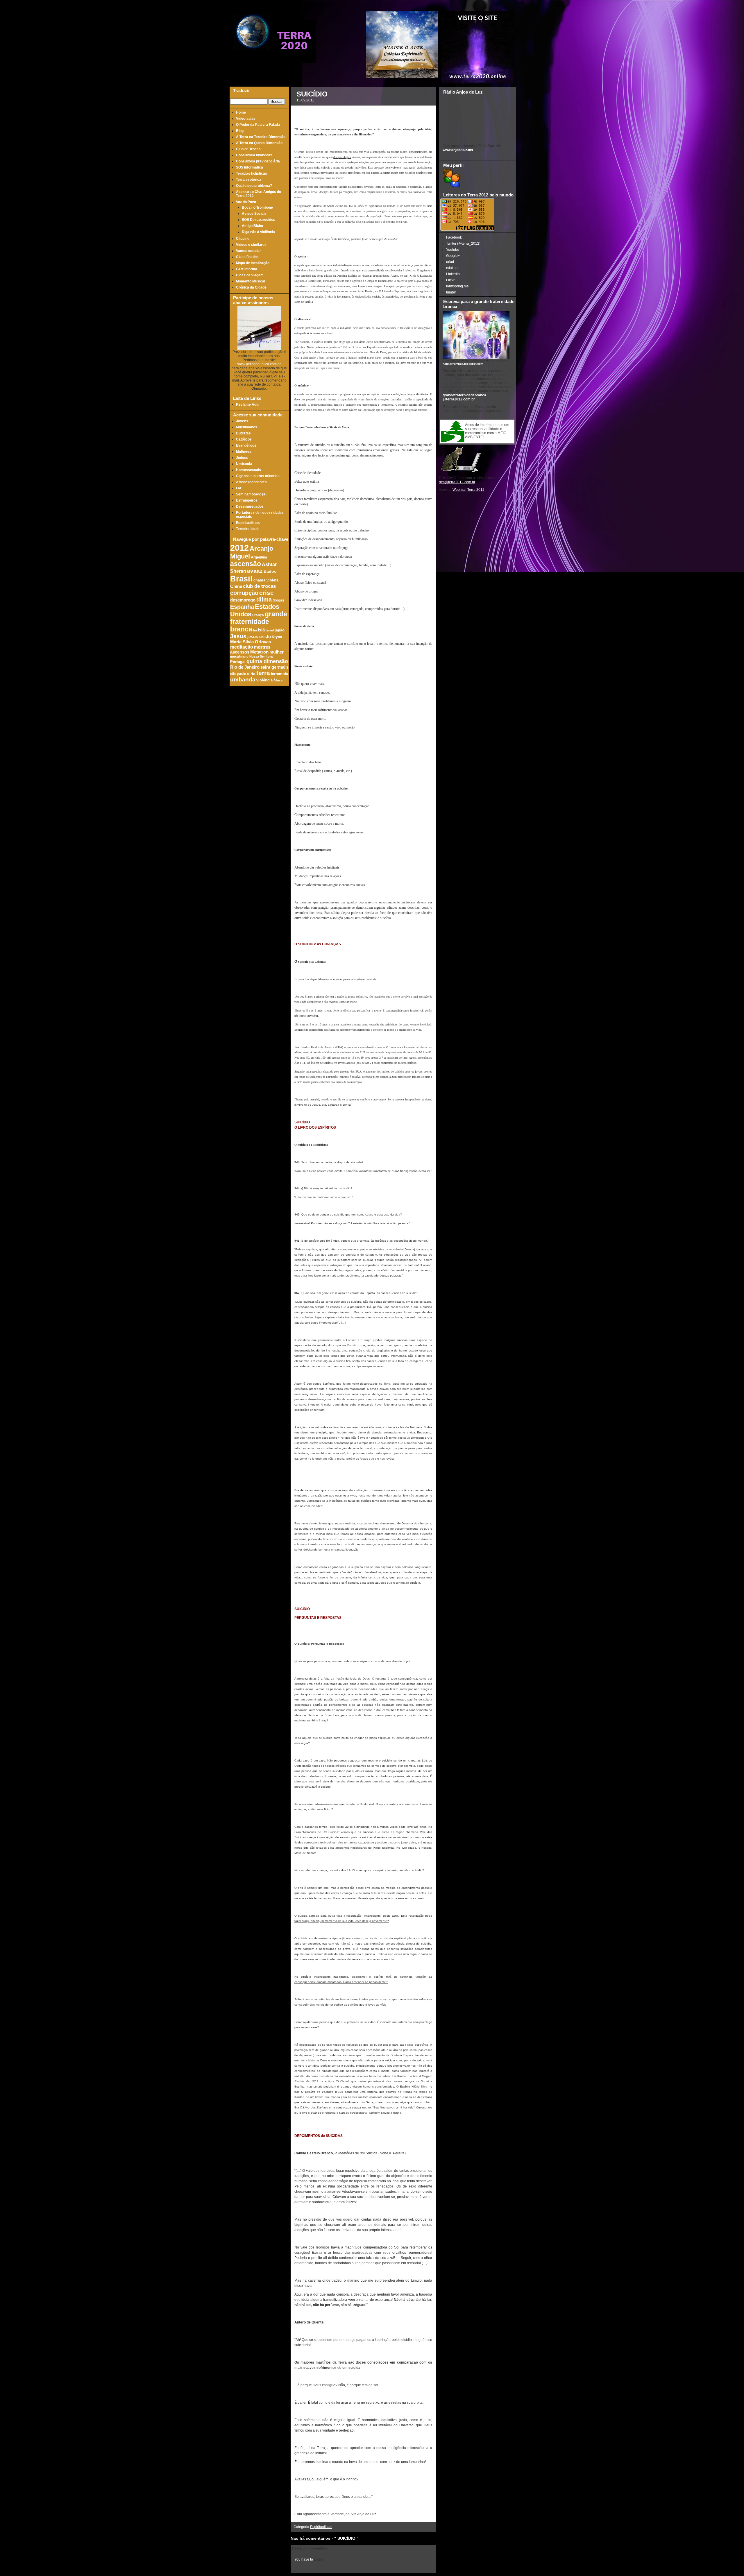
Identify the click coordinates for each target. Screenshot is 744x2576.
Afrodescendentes (251, 482)
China (236, 586)
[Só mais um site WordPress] (294, 61)
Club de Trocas (248, 149)
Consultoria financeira (254, 155)
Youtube (453, 250)
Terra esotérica (249, 180)
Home (241, 112)
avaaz (255, 571)
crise (267, 593)
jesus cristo (259, 637)
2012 (239, 548)
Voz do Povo (246, 202)
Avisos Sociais (254, 214)
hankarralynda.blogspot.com (463, 364)
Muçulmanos (247, 427)
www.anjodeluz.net (458, 150)
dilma (264, 599)
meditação (242, 647)
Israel (270, 630)
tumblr (451, 292)
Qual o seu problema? (254, 186)
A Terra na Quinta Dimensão (259, 143)
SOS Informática (250, 167)
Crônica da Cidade (251, 287)
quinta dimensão (267, 661)
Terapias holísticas (252, 173)
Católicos (244, 439)
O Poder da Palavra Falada (258, 125)
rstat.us (452, 268)
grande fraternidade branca (259, 622)
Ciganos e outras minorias (258, 476)
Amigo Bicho (252, 226)
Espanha (242, 607)
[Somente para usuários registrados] (451, 186)
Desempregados (250, 506)
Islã (261, 630)
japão (280, 630)
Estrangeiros (247, 500)
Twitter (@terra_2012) (463, 244)
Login (318, 2559)
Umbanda (244, 464)
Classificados (247, 257)
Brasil (241, 579)
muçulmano (239, 656)
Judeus (242, 458)
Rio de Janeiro (245, 667)
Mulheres (244, 452)
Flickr (450, 280)
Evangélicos (246, 445)
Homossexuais (248, 470)
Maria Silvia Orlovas (251, 642)
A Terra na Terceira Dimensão (261, 137)
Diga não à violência (258, 232)
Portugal (238, 662)
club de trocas (259, 586)
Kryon (277, 637)
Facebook (454, 237)
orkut (450, 262)
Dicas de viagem (250, 275)
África (278, 680)
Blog (240, 131)
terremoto (280, 674)
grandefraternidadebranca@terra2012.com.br (464, 397)
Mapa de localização (253, 263)
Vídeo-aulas (246, 119)
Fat (239, 488)
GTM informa (247, 269)
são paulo (238, 674)
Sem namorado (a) (251, 494)
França (258, 615)
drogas (278, 600)
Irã (255, 630)
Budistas (243, 433)
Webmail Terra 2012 (468, 490)
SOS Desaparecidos (259, 220)
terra (263, 673)
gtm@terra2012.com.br (457, 482)
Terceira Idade (248, 529)
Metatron (259, 652)
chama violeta (266, 580)
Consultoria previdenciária (258, 161)
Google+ (453, 256)
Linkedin (453, 274)
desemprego (243, 600)
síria (251, 674)
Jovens (242, 421)
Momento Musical (251, 281)
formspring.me (457, 286)
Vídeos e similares (251, 245)
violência (264, 680)
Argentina (259, 557)
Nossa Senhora (261, 656)
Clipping (243, 239)
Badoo (270, 571)
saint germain (274, 667)
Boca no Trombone (257, 207)
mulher (277, 652)
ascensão (246, 564)
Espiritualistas (248, 523)
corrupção (244, 593)
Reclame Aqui (248, 404)
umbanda (243, 680)
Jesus (238, 636)
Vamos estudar (248, 251)
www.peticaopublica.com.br (259, 364)
